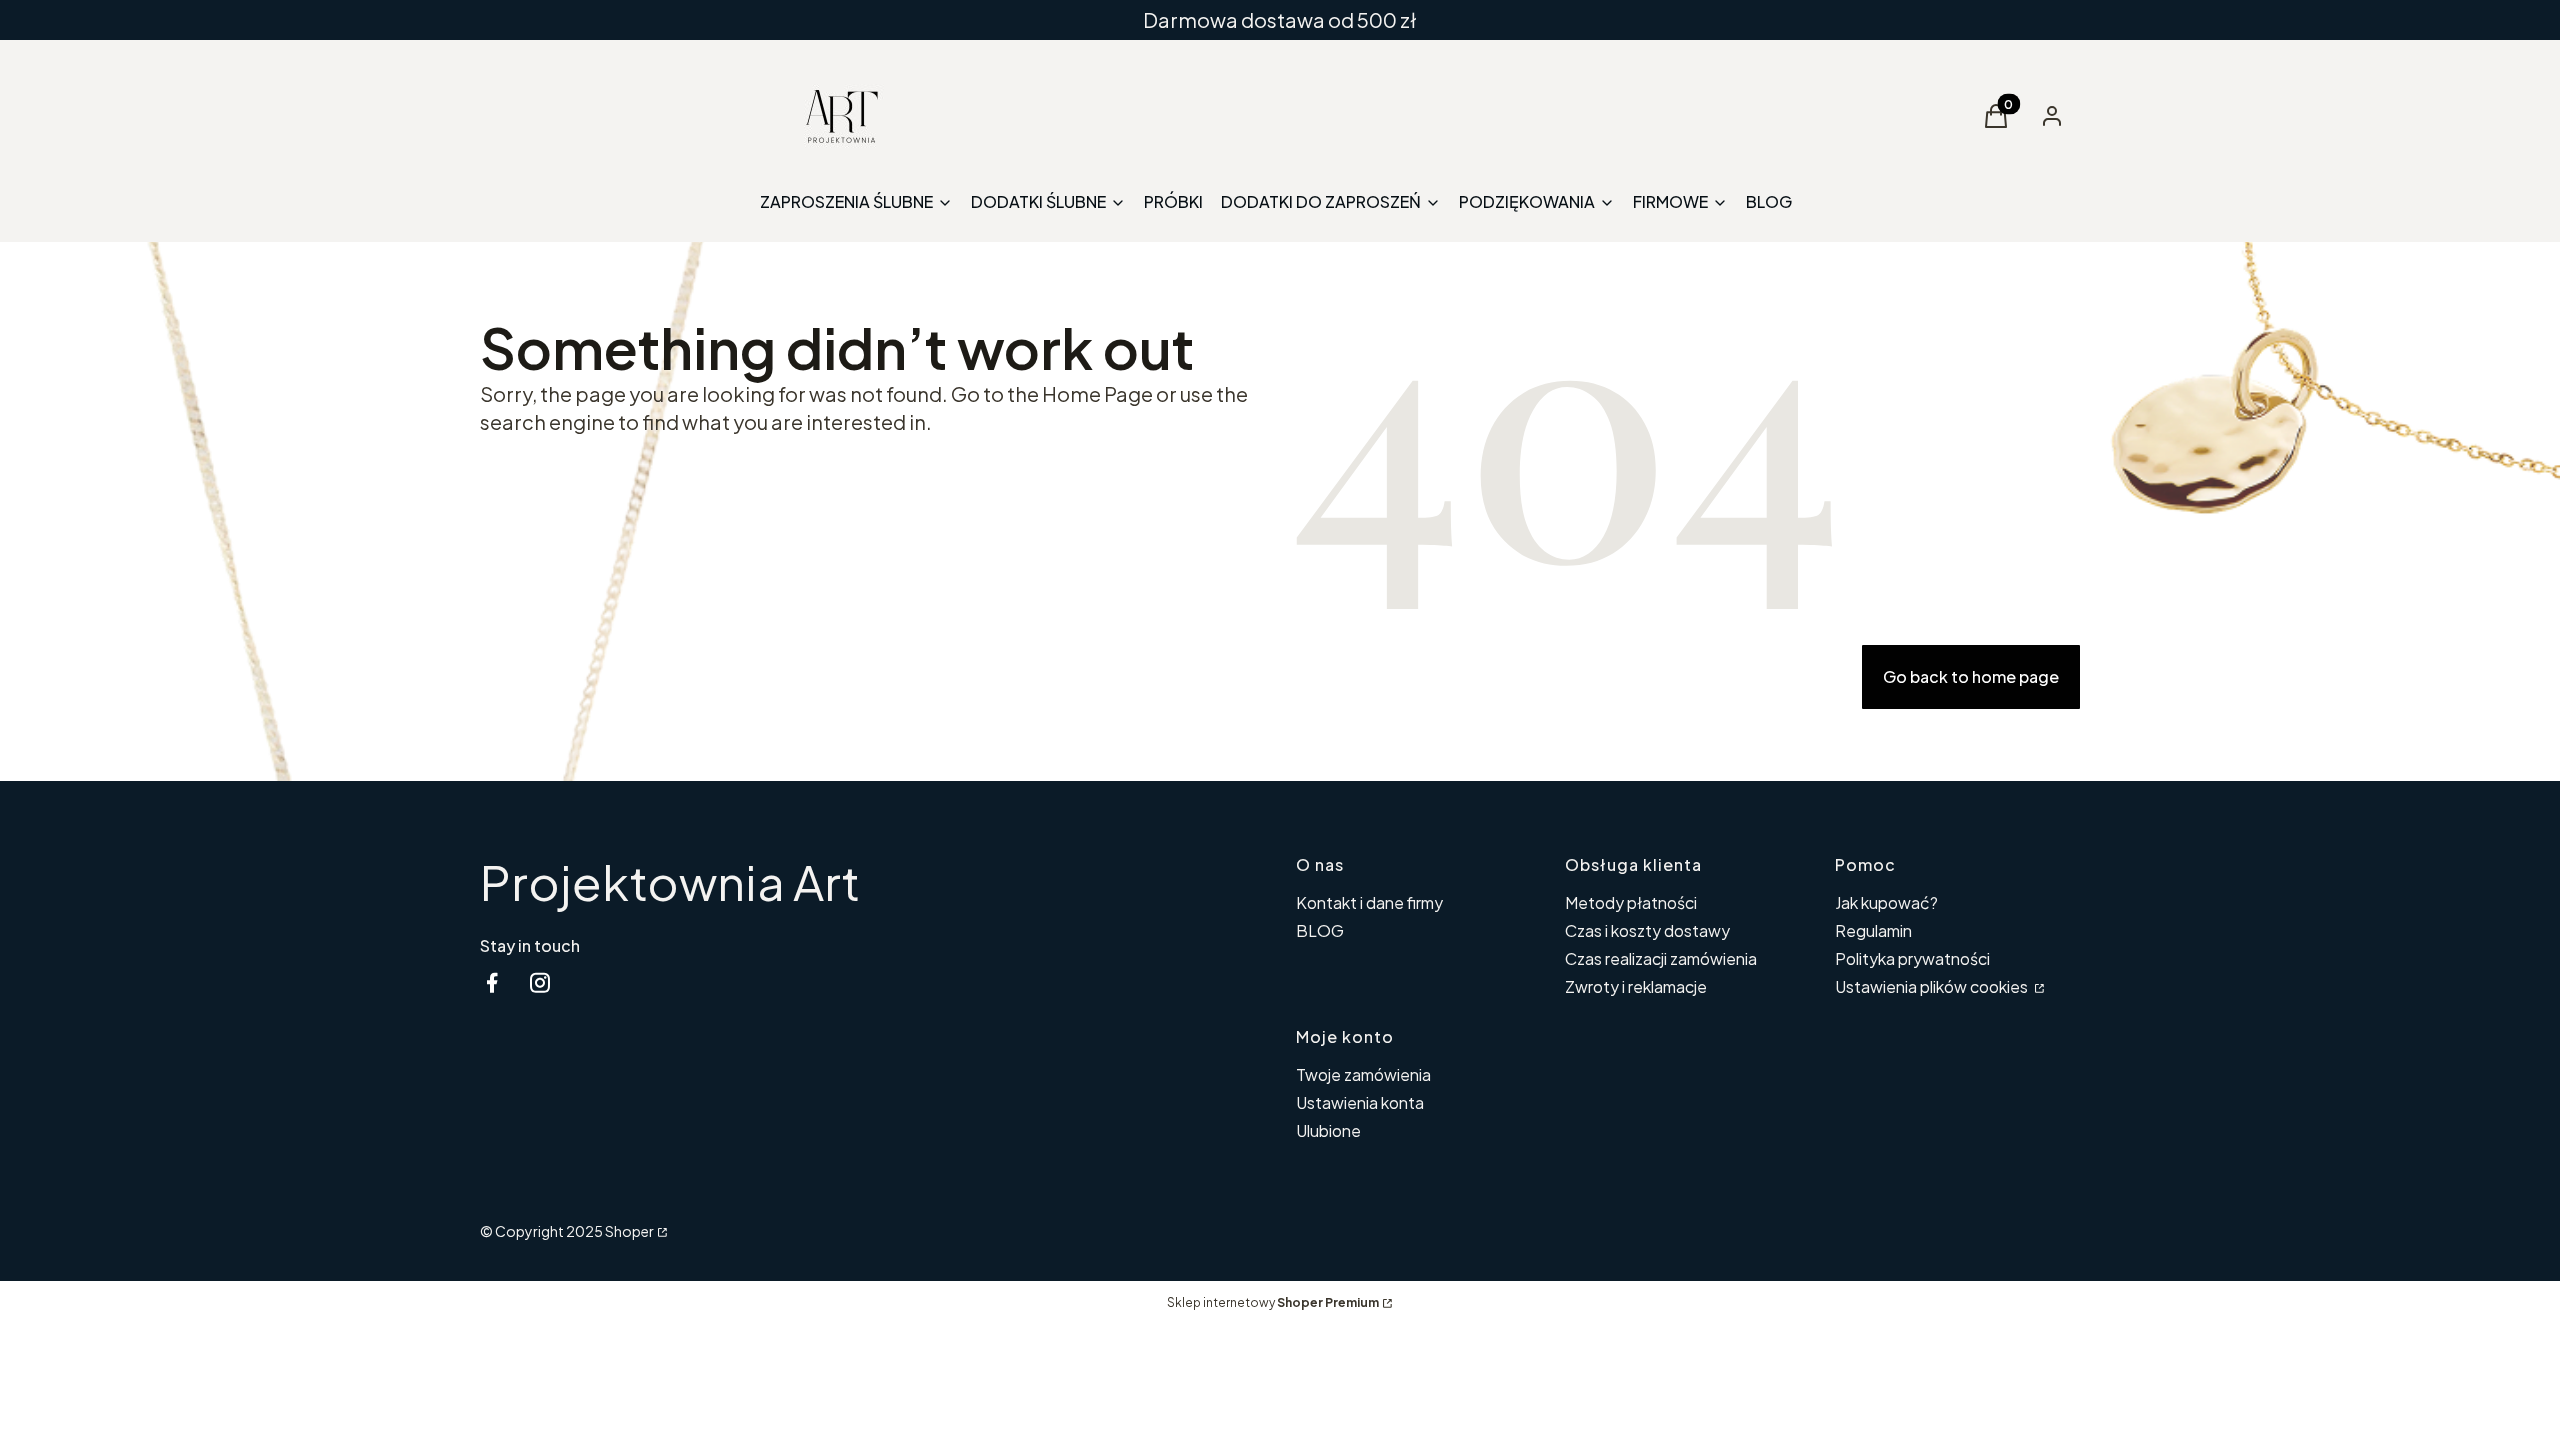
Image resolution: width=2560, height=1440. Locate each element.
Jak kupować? (1886, 902)
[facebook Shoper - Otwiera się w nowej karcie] (492, 982)
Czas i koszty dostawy (1647, 930)
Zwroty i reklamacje (1636, 986)
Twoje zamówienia (1363, 1074)
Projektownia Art (670, 881)
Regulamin (1873, 930)
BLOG (1320, 930)
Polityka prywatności (1912, 958)
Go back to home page (1971, 676)
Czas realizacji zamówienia (1661, 958)
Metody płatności (1631, 902)
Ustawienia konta (1360, 1102)
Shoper (629, 1231)
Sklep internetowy (1273, 1302)
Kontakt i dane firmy (1369, 902)
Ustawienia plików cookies (1933, 986)
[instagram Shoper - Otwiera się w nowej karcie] (540, 982)
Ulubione (1328, 1130)
